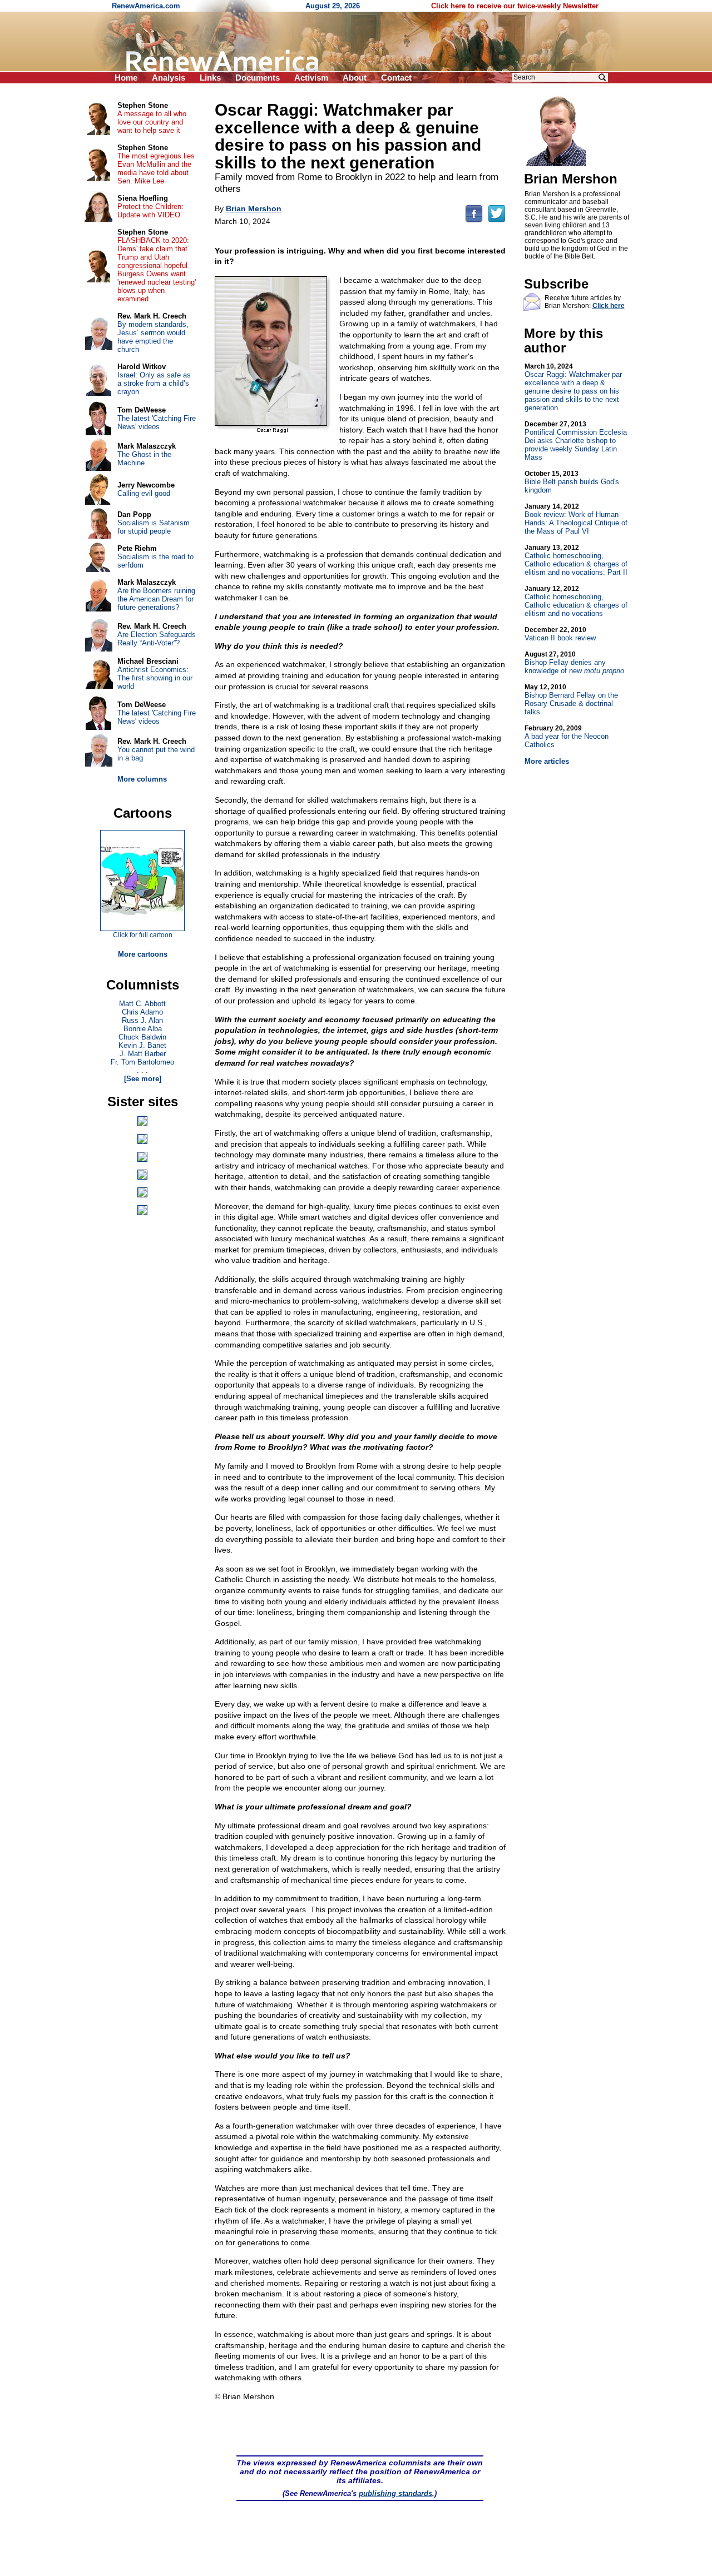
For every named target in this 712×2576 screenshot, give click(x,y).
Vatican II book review (560, 634)
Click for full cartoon (143, 935)
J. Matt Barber (143, 1054)
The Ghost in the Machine (144, 459)
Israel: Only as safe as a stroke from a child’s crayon (154, 383)
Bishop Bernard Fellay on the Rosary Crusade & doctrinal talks (571, 700)
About (355, 78)
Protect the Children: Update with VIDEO (150, 211)
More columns (142, 779)
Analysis (169, 78)
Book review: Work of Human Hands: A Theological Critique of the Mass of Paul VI (576, 519)
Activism (311, 78)
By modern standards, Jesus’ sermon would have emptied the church (153, 337)
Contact (396, 78)
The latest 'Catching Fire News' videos (157, 422)
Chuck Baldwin (142, 1037)
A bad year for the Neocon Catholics (567, 737)
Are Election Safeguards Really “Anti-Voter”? (157, 639)
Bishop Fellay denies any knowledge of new (574, 663)
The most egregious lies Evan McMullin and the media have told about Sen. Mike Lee (156, 168)
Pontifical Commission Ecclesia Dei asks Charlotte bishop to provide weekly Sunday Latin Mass (576, 441)
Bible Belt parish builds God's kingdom (572, 482)
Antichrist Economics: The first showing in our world (155, 678)
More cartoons (143, 954)
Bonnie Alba (143, 1029)
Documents (258, 78)
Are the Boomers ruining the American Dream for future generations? (156, 599)
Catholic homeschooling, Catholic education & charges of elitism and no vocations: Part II (576, 560)
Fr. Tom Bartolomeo (142, 1062)
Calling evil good (144, 493)
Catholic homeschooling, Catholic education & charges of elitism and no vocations (576, 601)
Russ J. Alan (142, 1020)
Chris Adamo (142, 1012)
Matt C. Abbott (142, 1004)
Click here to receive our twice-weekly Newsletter (515, 6)
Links (210, 78)
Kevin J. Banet (142, 1045)
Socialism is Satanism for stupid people (154, 527)
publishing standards (395, 2493)
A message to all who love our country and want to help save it (152, 122)
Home (126, 78)
